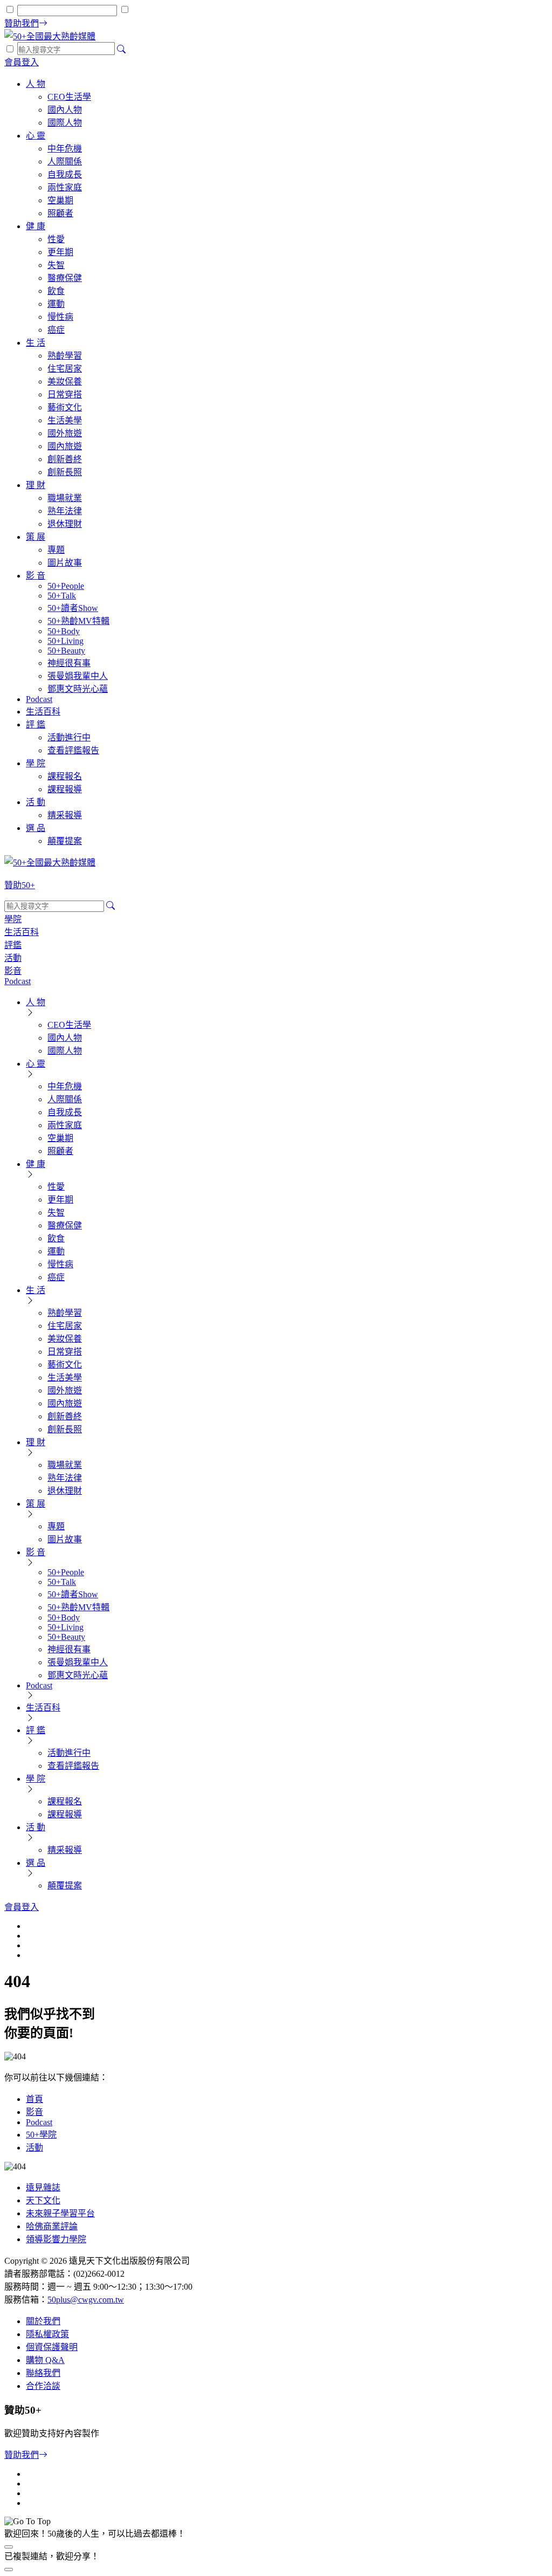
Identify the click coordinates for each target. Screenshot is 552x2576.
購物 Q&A (45, 2360)
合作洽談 (43, 2386)
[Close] (9, 2570)
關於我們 (43, 2321)
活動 (34, 2148)
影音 (34, 2112)
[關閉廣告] (9, 2547)
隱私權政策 (47, 2334)
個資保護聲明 (52, 2347)
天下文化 (43, 2200)
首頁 (34, 2099)
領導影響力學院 (56, 2239)
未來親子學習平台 (60, 2213)
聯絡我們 (43, 2373)
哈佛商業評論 (52, 2226)
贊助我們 (22, 2455)
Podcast (39, 2122)
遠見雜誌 (43, 2187)
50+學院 (41, 2135)
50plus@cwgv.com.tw (86, 2300)
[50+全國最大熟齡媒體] (50, 36)
